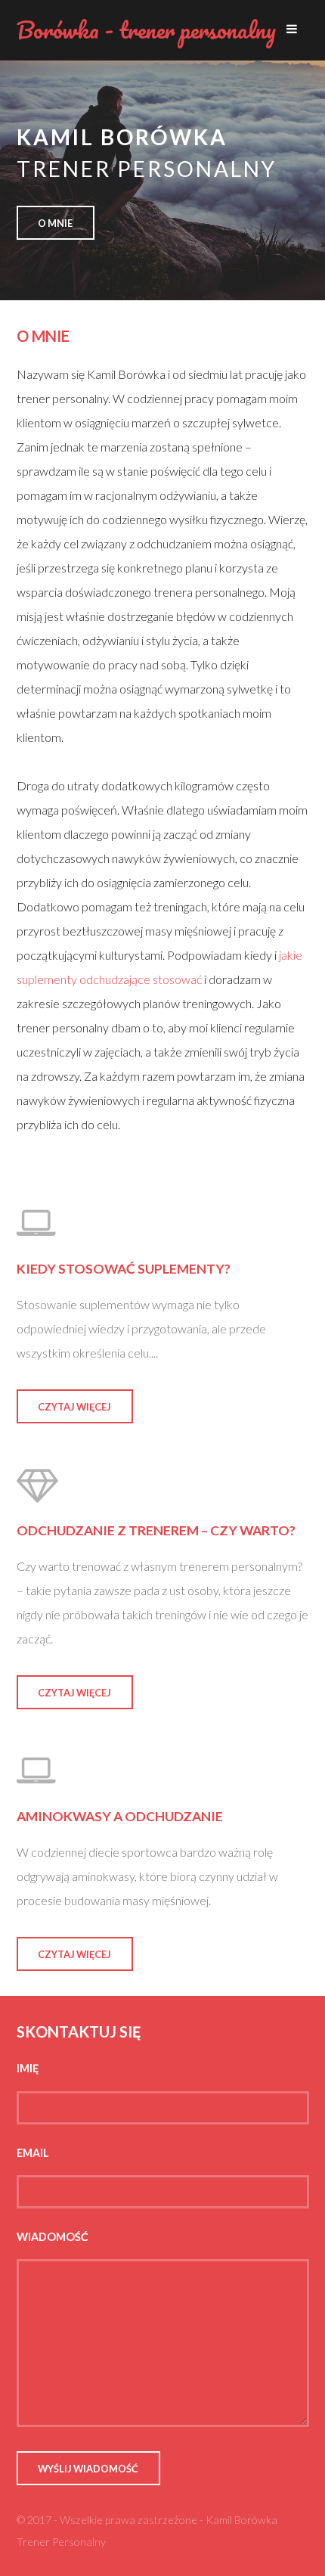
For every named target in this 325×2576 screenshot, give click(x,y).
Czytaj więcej (74, 1407)
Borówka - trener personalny (146, 30)
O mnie (55, 223)
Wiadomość (53, 2237)
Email (33, 2153)
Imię (28, 2068)
